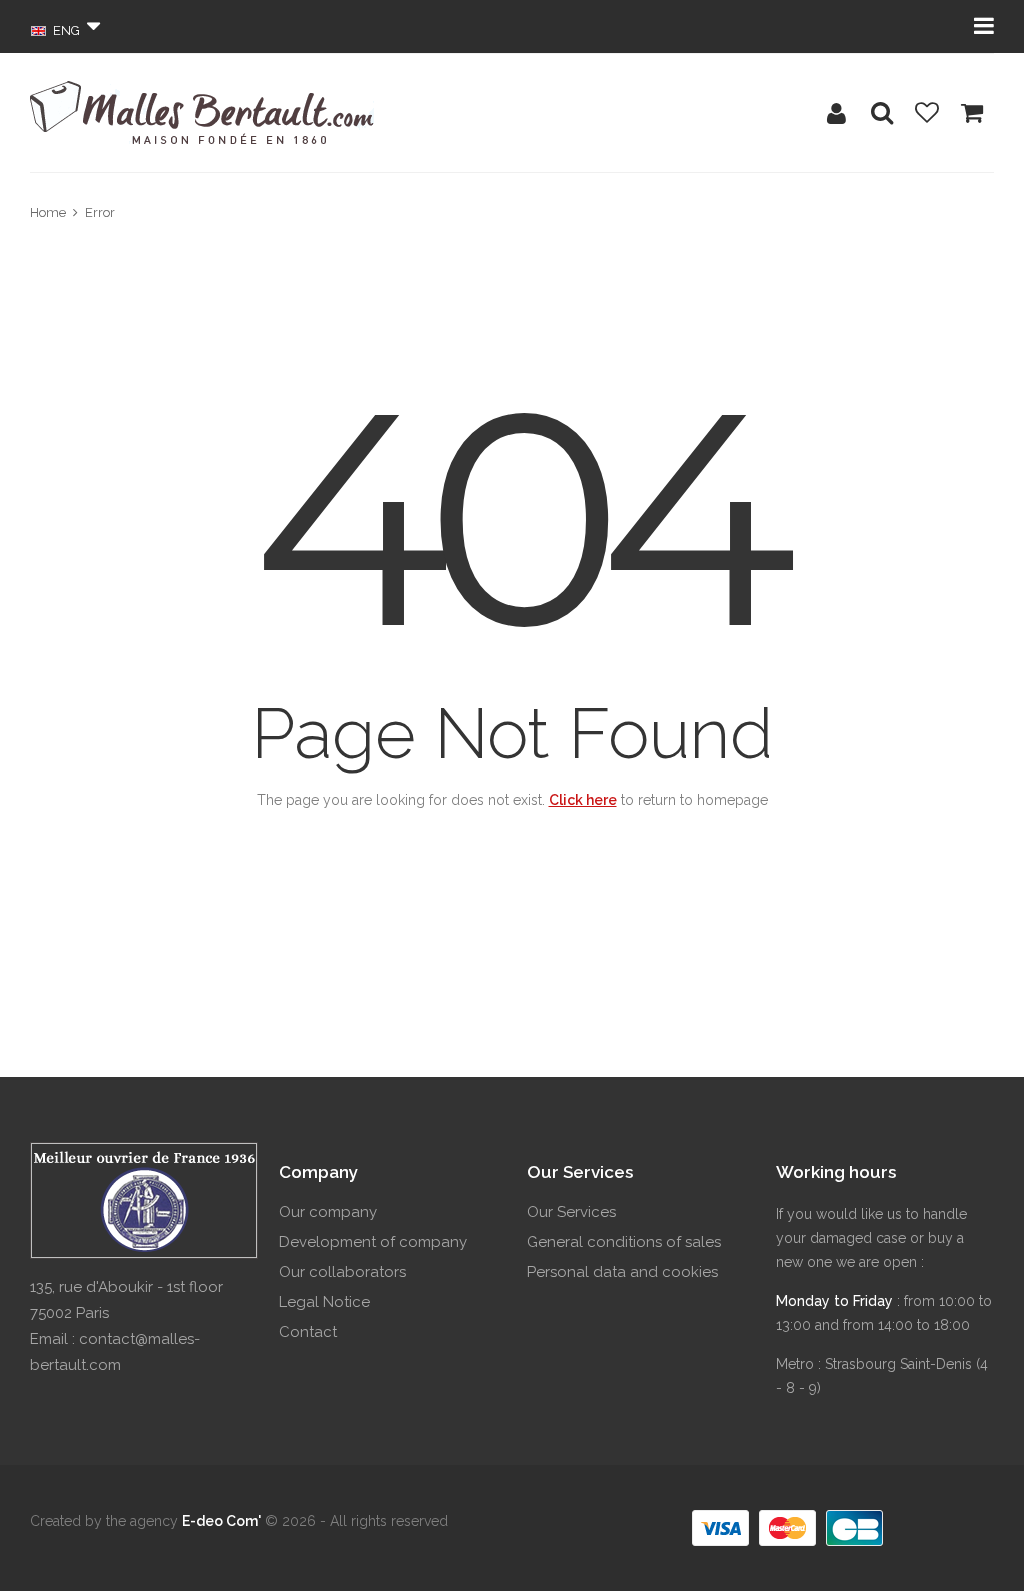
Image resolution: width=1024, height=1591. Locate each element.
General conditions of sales (624, 1242)
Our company (328, 1212)
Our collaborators (342, 1272)
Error (100, 212)
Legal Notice (324, 1302)
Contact (308, 1332)
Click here (583, 800)
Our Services (571, 1212)
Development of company (373, 1242)
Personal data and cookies (622, 1272)
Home (48, 212)
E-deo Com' (221, 1521)
